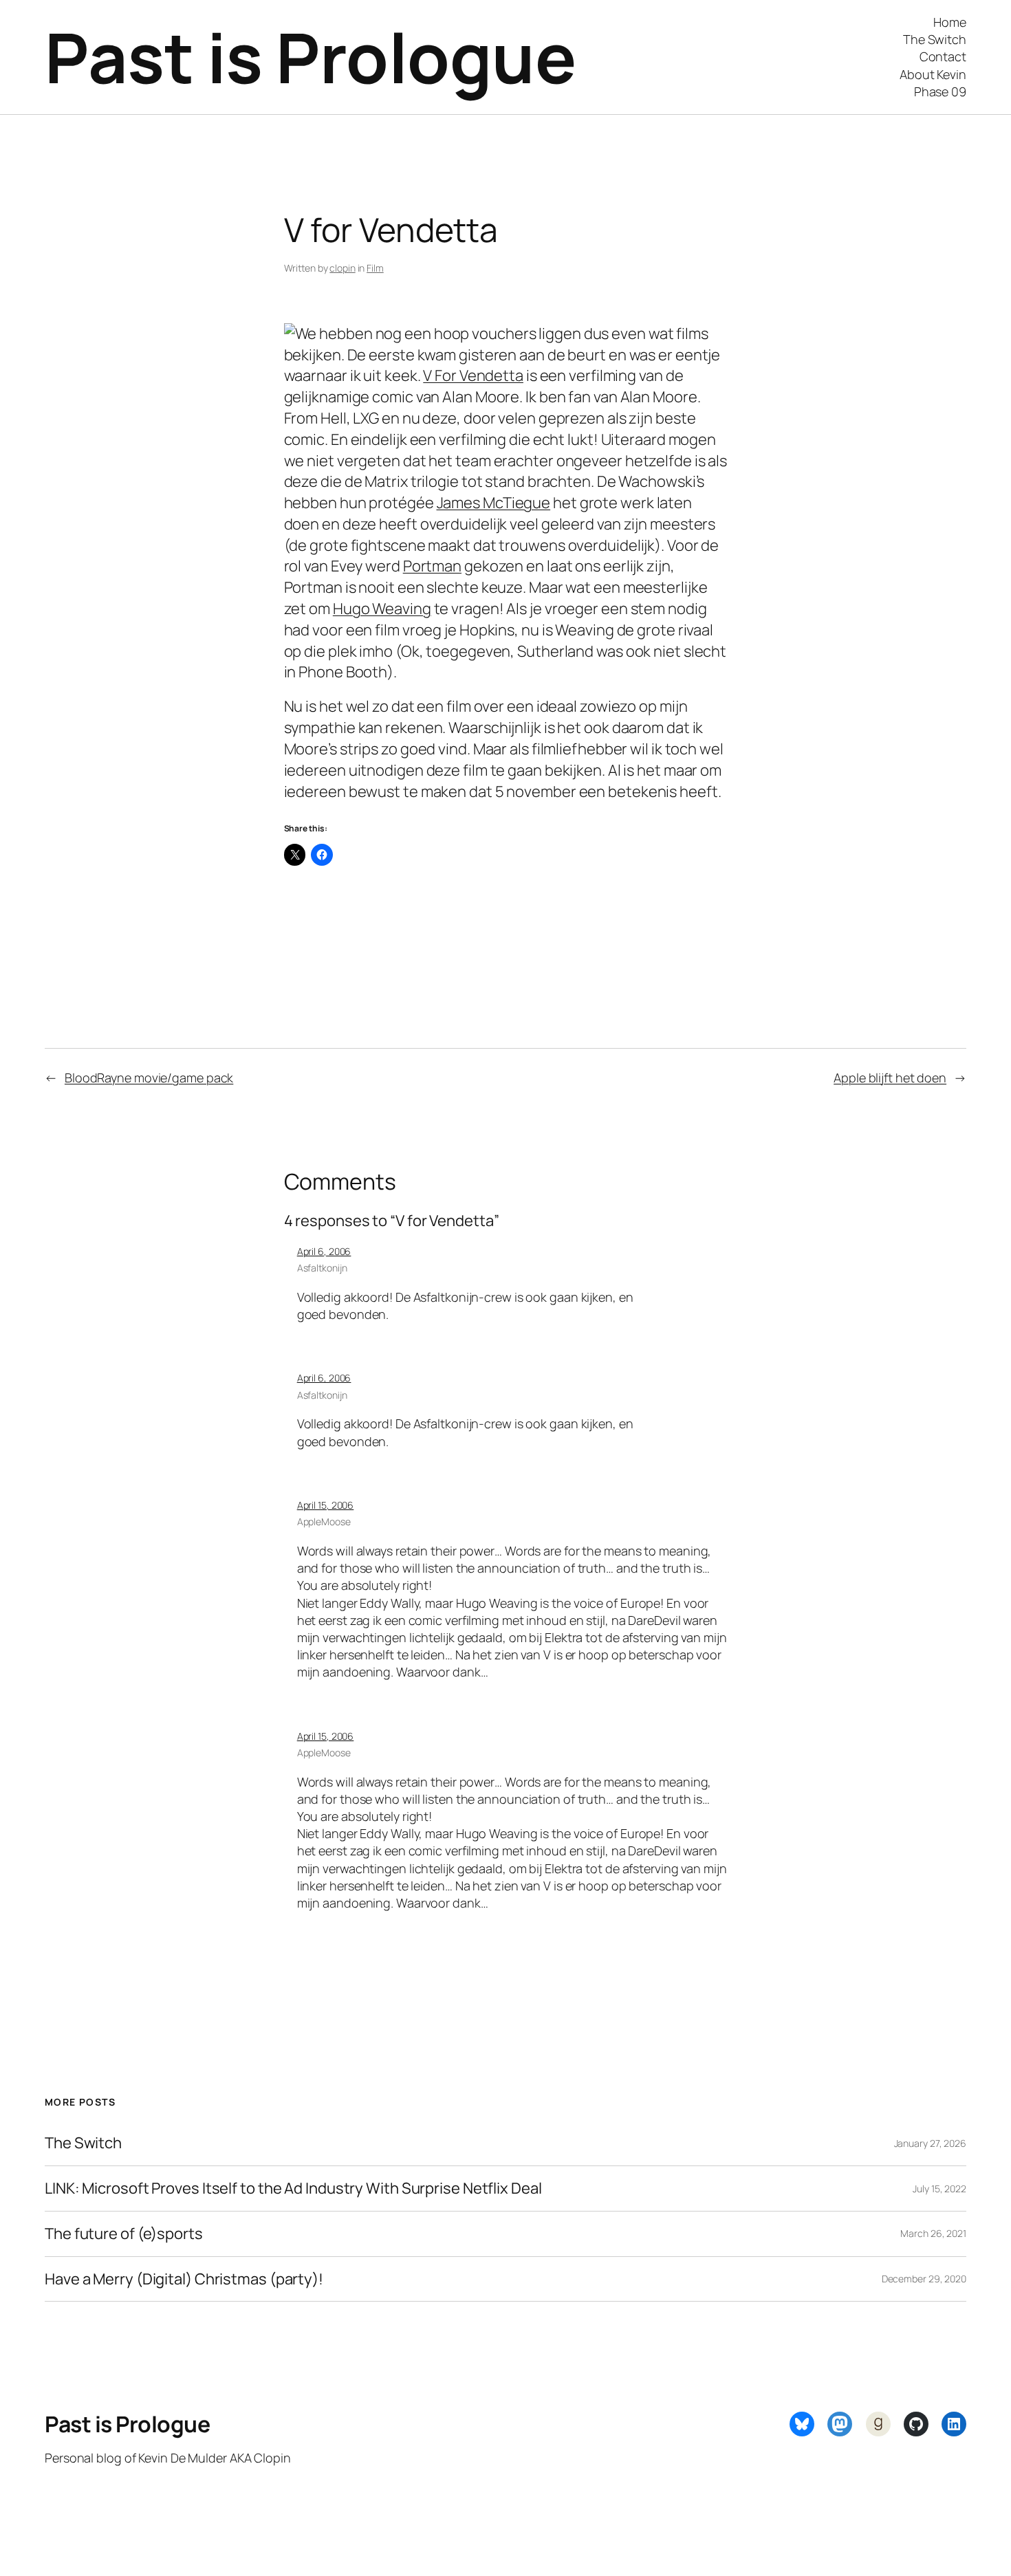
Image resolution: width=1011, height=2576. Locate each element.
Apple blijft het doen (890, 1078)
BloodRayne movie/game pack (149, 1078)
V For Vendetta (473, 375)
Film (375, 268)
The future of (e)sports (124, 2234)
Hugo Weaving (382, 609)
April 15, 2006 (326, 1505)
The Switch (83, 2143)
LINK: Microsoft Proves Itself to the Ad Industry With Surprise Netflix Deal (293, 2188)
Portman (432, 566)
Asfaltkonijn (322, 1268)
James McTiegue (494, 503)
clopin (342, 268)
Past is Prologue (310, 57)
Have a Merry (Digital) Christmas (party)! (184, 2279)
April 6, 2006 (324, 1251)
